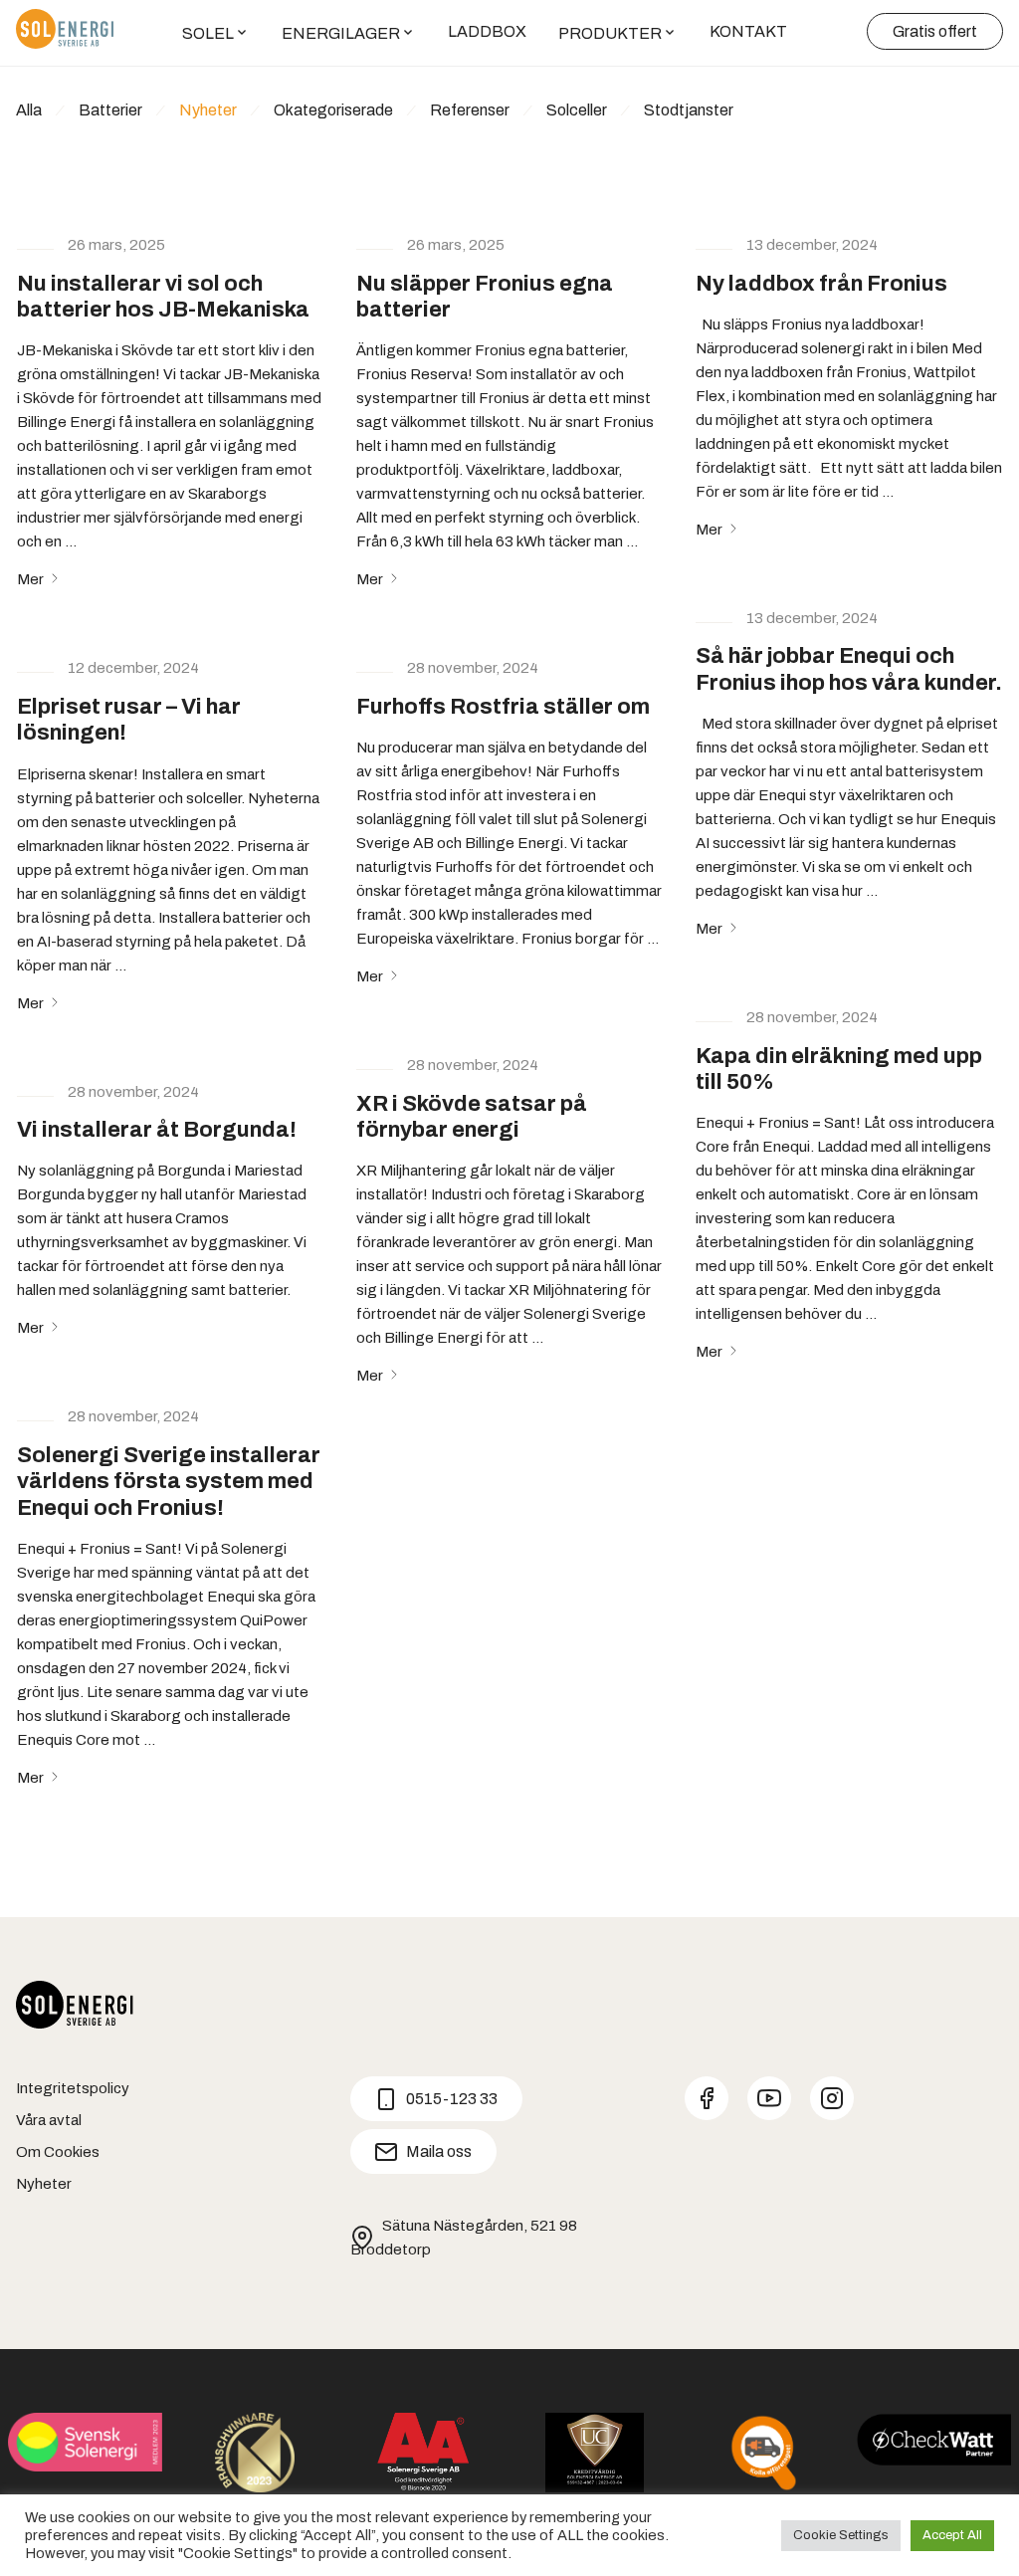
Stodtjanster (689, 110)
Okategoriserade (333, 110)
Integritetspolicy (73, 2088)
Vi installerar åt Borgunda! (157, 1130)
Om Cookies (58, 2152)
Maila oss (439, 2151)
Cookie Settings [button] (841, 2535)
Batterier (110, 110)
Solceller (577, 110)
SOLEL (208, 33)
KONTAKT (748, 31)
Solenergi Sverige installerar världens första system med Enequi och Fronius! (169, 1482)
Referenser (470, 110)
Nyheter (208, 110)
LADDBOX (487, 31)
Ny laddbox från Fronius (821, 284)
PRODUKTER (610, 33)
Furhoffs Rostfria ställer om (503, 707)
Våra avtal (49, 2120)
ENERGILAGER (341, 33)
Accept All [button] (952, 2535)
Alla (29, 110)
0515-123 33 (452, 2099)
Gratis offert (935, 31)
